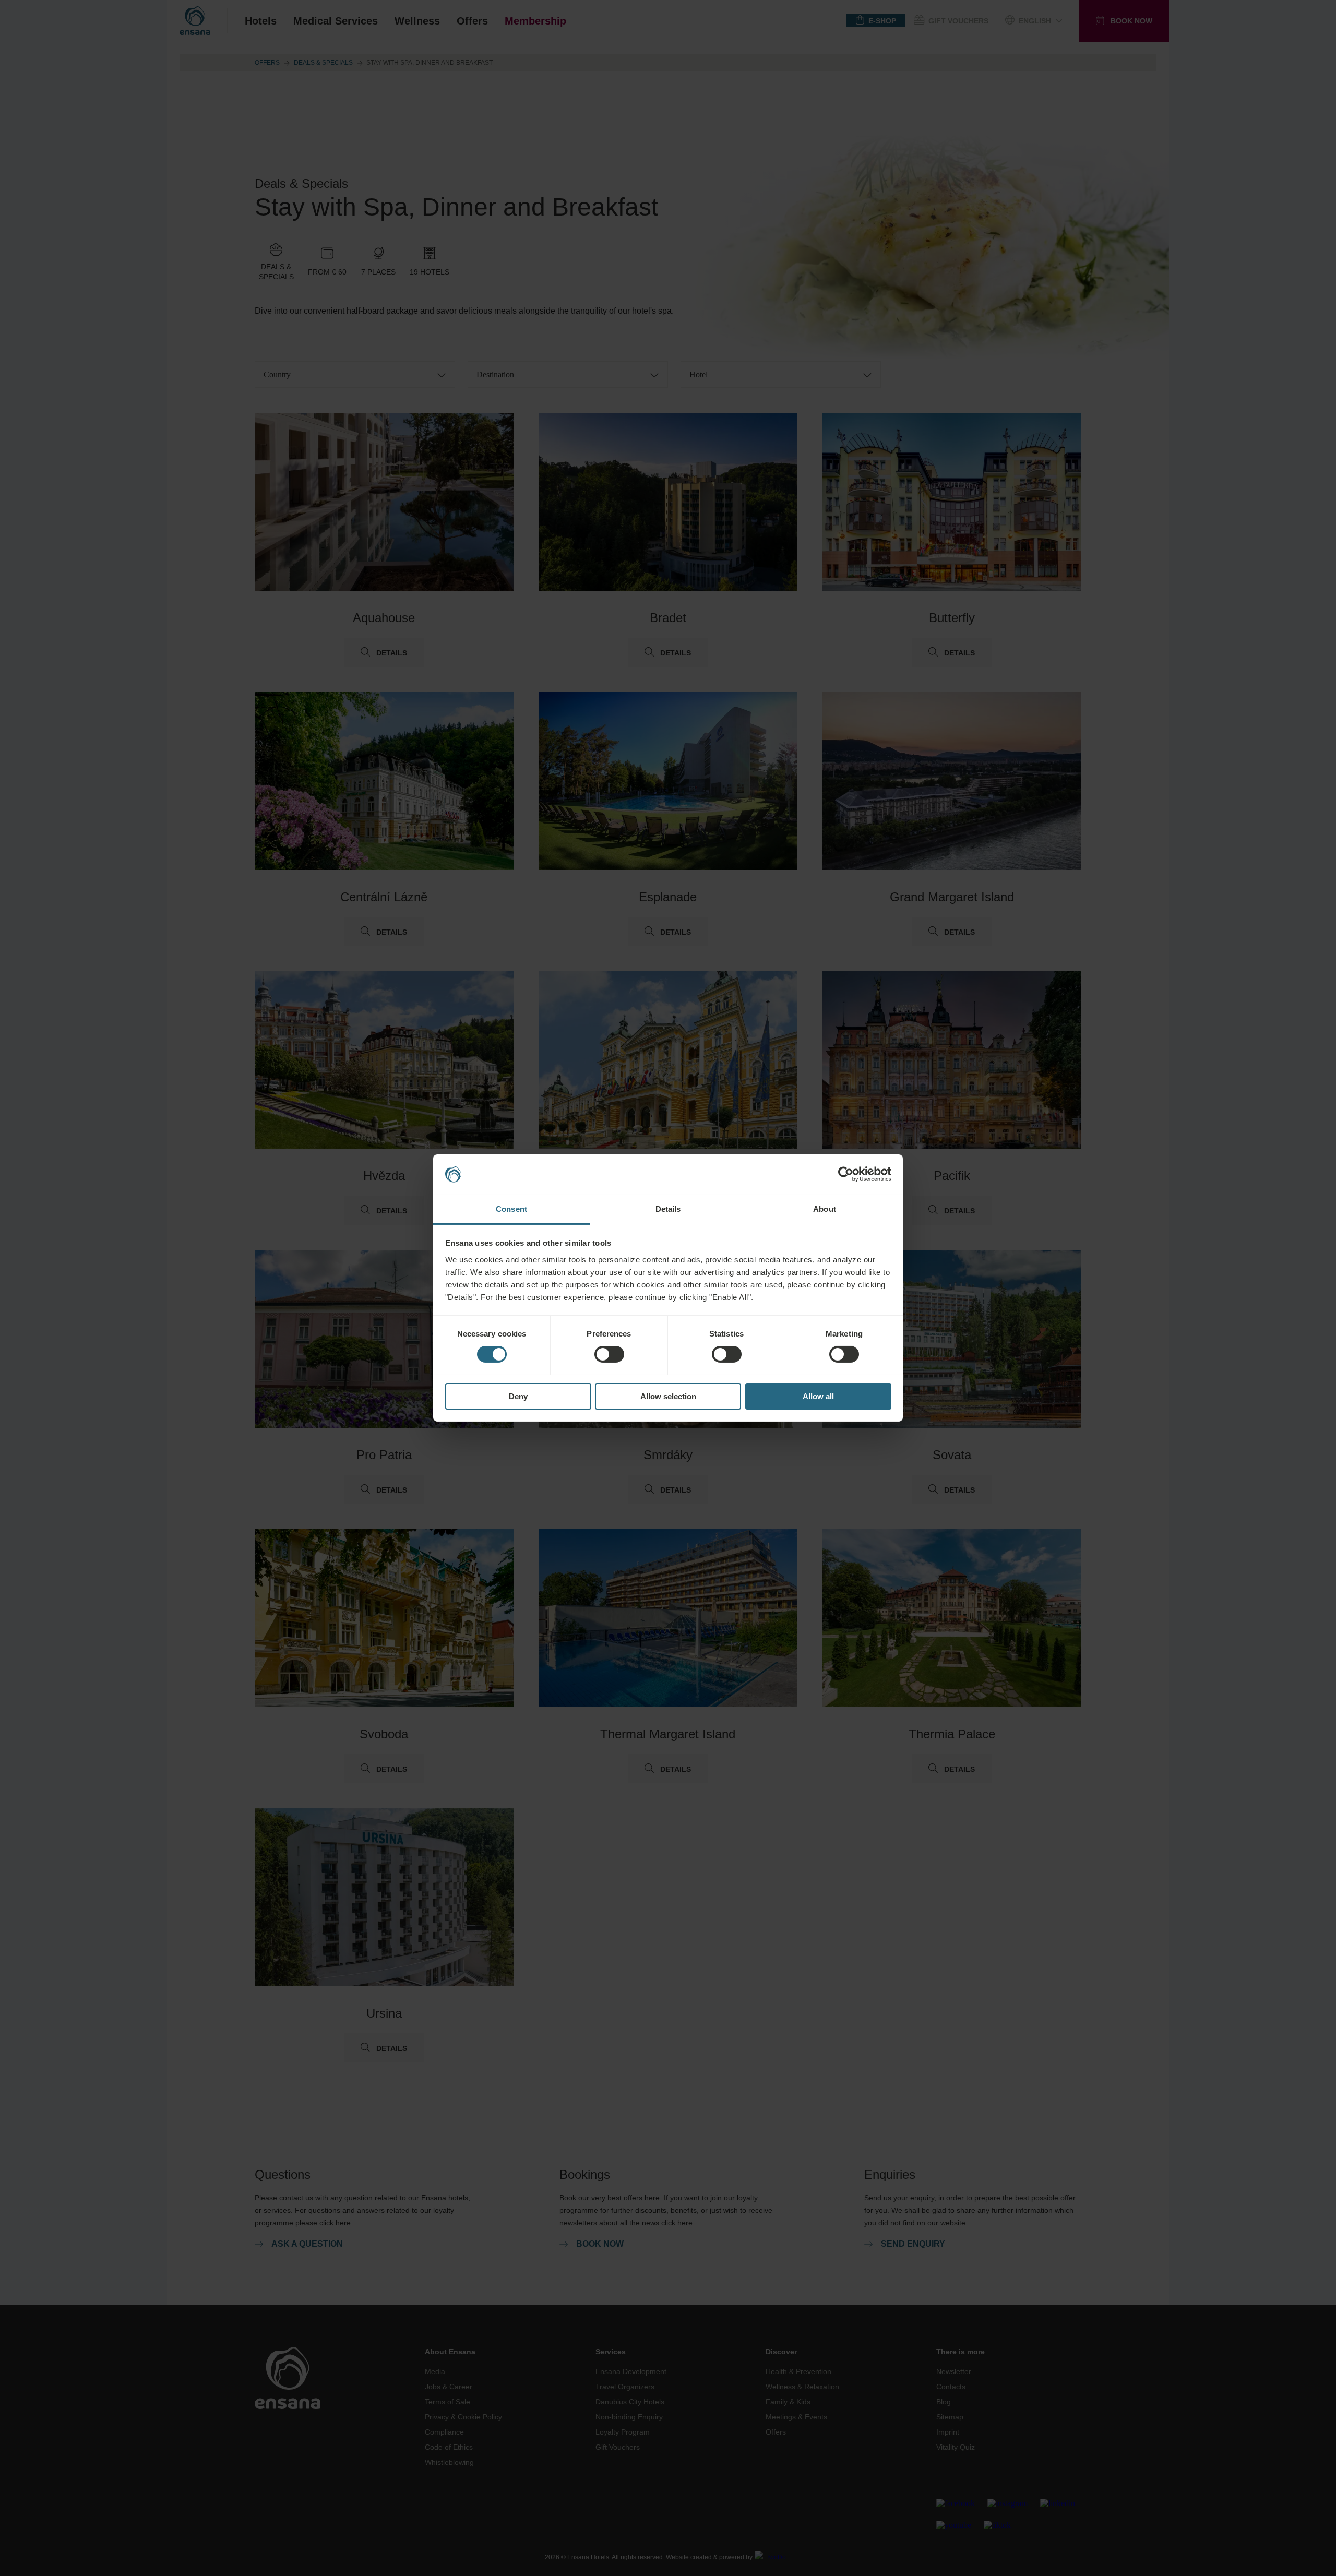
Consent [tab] (511, 1209)
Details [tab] (668, 1209)
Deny (518, 1396)
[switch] (609, 1354)
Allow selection (668, 1396)
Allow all (818, 1396)
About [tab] (825, 1209)
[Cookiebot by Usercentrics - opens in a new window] (846, 1174)
